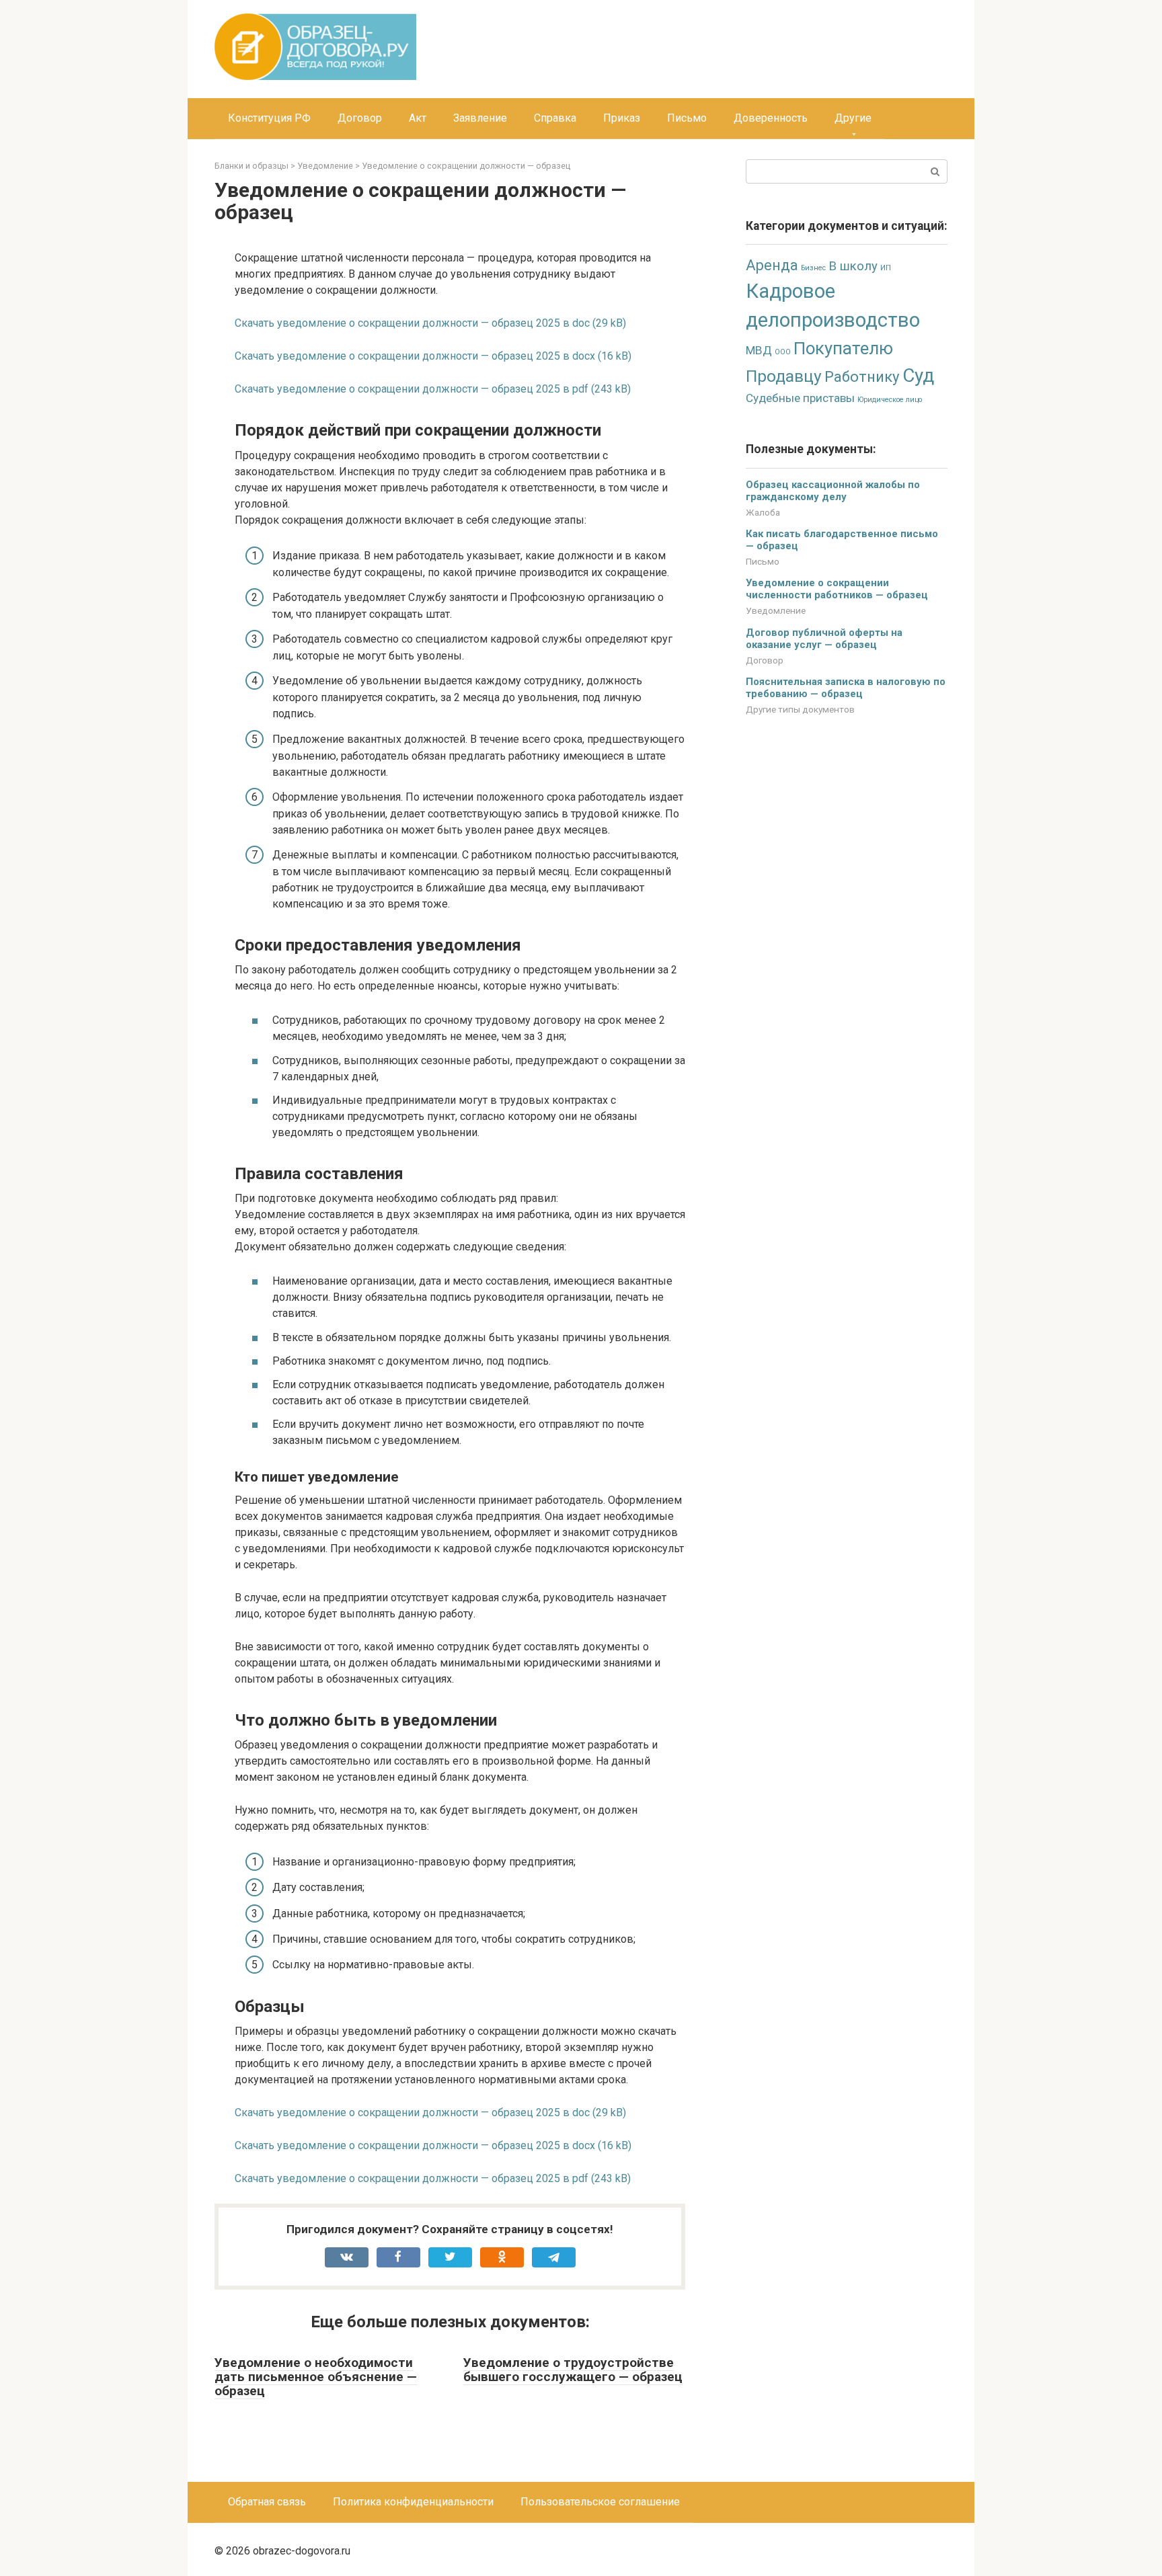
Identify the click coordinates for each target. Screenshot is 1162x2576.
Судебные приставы (800, 398)
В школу (853, 266)
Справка (555, 118)
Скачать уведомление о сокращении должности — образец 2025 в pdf (412, 389)
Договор (360, 118)
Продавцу (784, 376)
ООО (783, 352)
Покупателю (843, 348)
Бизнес (813, 268)
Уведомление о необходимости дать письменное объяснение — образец (316, 2377)
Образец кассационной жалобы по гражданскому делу (833, 491)
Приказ (622, 118)
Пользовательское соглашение (600, 2502)
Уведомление (776, 610)
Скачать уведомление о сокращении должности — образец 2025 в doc (412, 323)
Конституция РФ (269, 118)
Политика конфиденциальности (413, 2502)
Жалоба (763, 512)
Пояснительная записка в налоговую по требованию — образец (846, 688)
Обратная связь (267, 2502)
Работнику (862, 376)
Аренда (772, 265)
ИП (886, 268)
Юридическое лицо (890, 400)
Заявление (480, 118)
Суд (918, 375)
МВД (759, 350)
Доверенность (771, 118)
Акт (418, 118)
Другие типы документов (800, 709)
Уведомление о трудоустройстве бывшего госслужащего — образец (573, 2370)
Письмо (687, 118)
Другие (853, 118)
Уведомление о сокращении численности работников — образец (837, 589)
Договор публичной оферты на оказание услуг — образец (824, 639)
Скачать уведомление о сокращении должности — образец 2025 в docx (415, 356)
